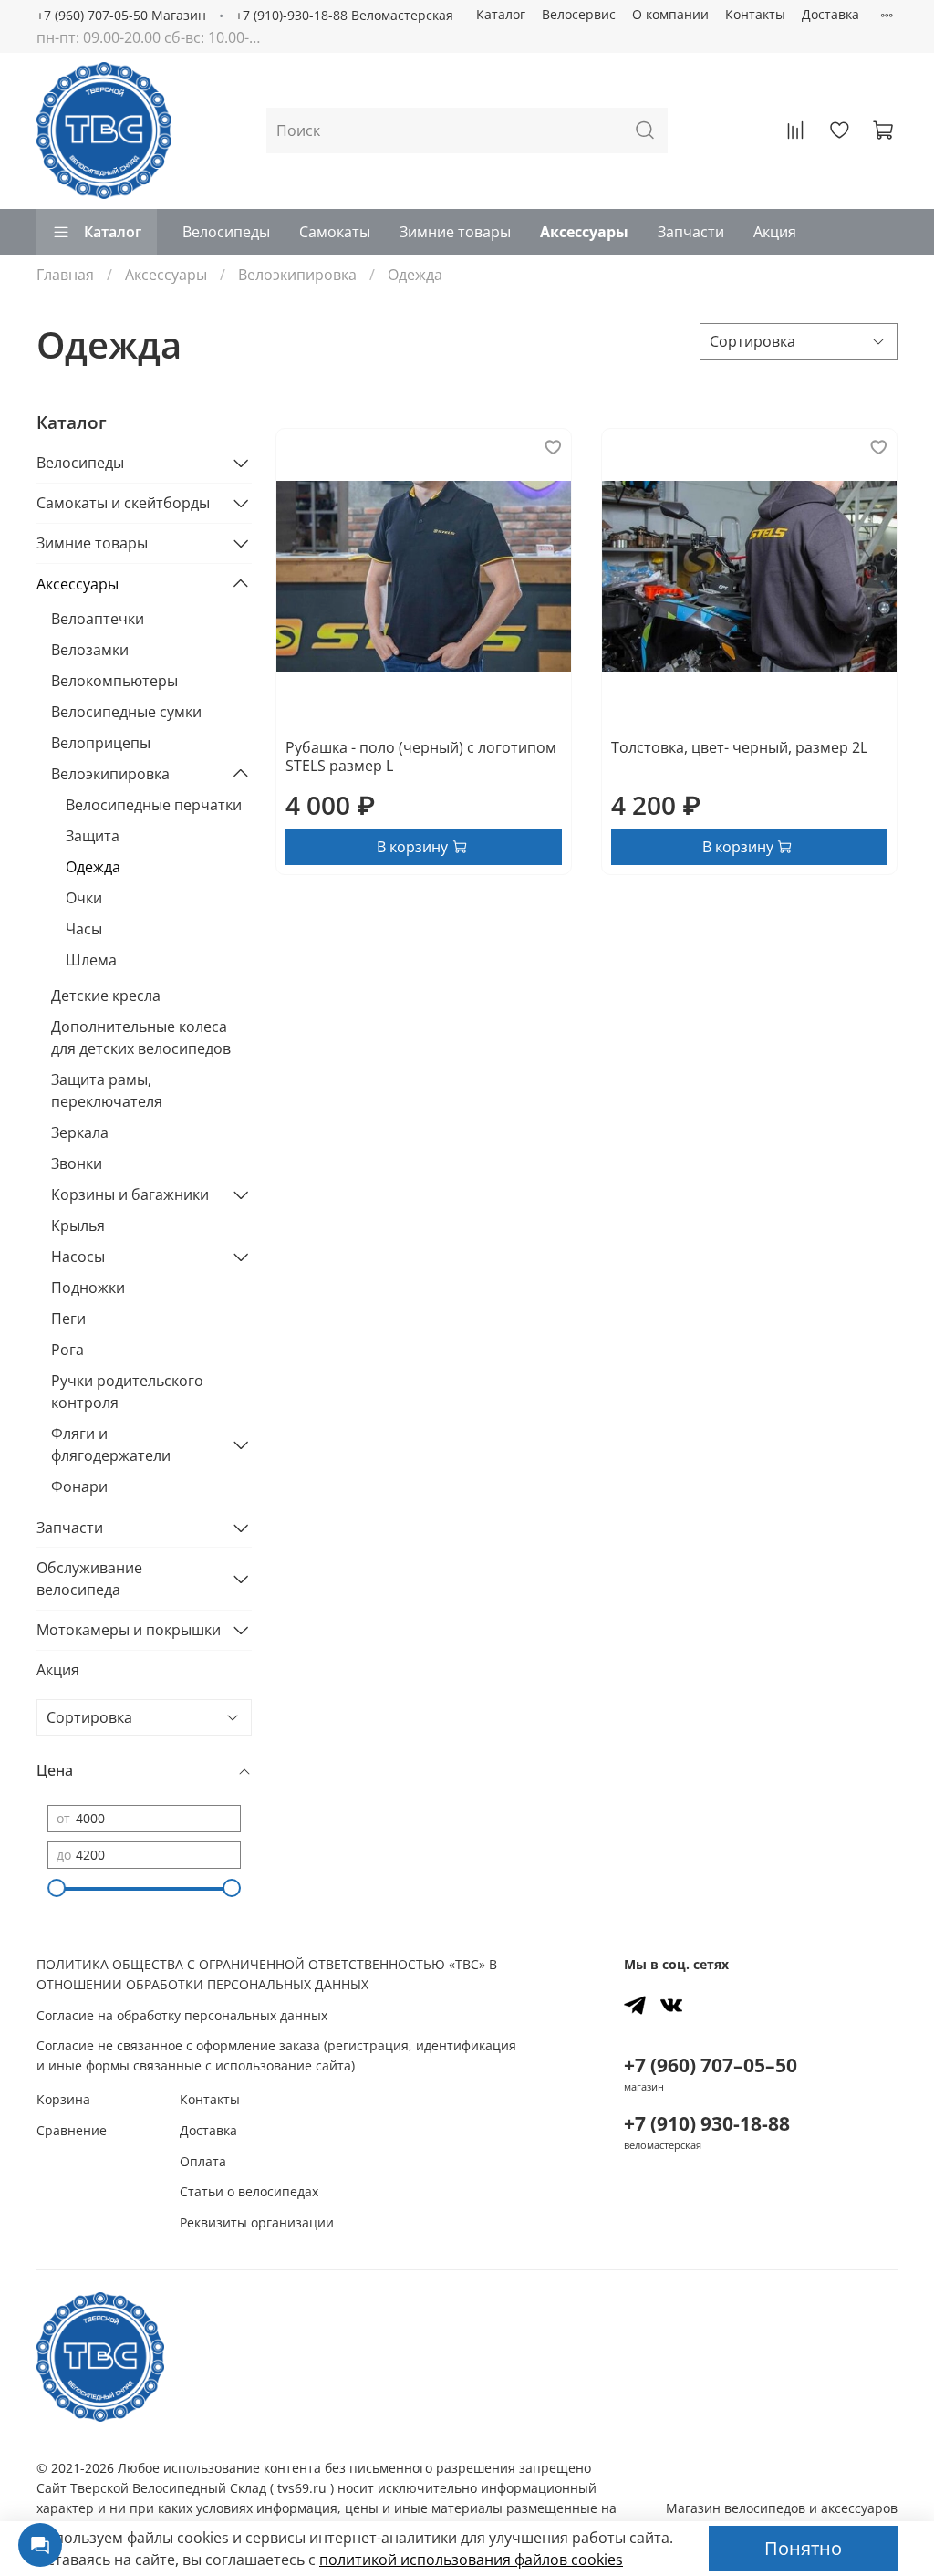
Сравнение (72, 2130)
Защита (93, 836)
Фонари (79, 1486)
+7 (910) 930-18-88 (707, 2123)
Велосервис (579, 14)
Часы (84, 929)
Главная (65, 275)
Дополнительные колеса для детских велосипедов (141, 1038)
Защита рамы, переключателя (107, 1090)
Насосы (78, 1257)
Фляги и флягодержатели (111, 1444)
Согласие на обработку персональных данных (182, 2015)
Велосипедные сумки (126, 712)
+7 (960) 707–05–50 (711, 2065)
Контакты (755, 14)
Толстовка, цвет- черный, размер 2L (739, 747)
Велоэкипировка (297, 275)
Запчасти (691, 232)
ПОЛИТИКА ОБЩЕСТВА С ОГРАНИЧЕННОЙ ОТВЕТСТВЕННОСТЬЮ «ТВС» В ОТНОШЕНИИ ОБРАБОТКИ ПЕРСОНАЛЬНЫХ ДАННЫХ (267, 1974)
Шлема (91, 960)
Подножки (88, 1288)
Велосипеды (226, 232)
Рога (67, 1350)
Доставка (830, 14)
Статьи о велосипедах (249, 2191)
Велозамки (90, 650)
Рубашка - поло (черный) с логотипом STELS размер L (421, 756)
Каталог (501, 14)
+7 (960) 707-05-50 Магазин (121, 15)
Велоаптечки (98, 619)
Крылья (78, 1225)
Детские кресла (106, 996)
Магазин (782, 2508)
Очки (84, 898)
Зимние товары (455, 232)
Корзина (63, 2099)
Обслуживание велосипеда (89, 1579)
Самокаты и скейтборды (123, 503)
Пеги (68, 1319)
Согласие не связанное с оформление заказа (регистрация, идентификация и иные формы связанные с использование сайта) (276, 2055)
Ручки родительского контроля (127, 1392)
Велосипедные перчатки (154, 805)
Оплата (203, 2161)
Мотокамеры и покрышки (129, 1630)
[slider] (57, 1888)
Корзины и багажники (130, 1194)
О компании (670, 14)
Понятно (803, 2548)
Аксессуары (584, 232)
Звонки (77, 1163)
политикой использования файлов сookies (471, 2560)
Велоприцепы (101, 743)
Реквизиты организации (257, 2222)
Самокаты (335, 232)
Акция (775, 232)
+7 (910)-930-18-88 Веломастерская (344, 15)
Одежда (93, 867)
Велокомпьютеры (114, 681)
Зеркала (80, 1132)
